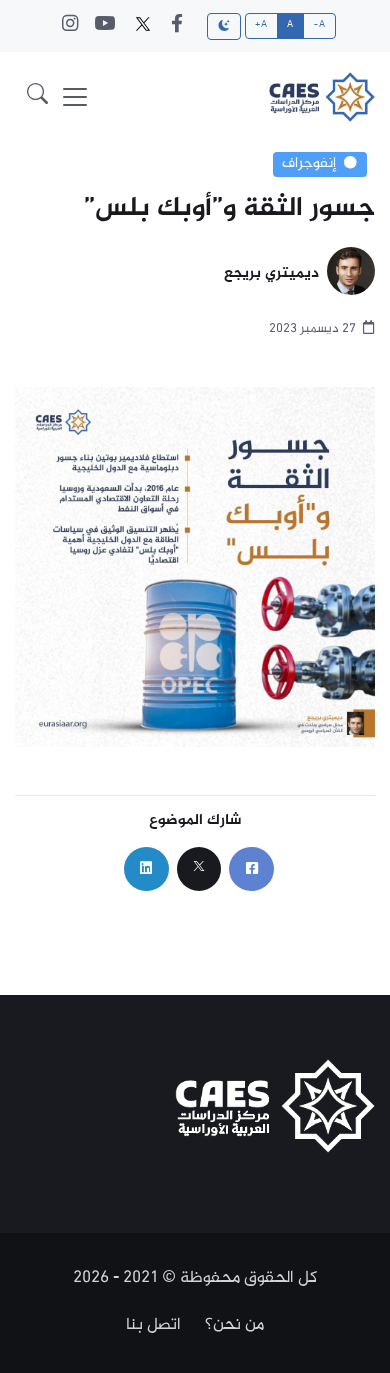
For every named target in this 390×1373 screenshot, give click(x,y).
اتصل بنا (153, 1325)
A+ (261, 25)
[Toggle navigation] (75, 97)
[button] (37, 96)
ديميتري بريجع (271, 274)
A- (319, 25)
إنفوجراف (309, 164)
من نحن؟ (234, 1325)
